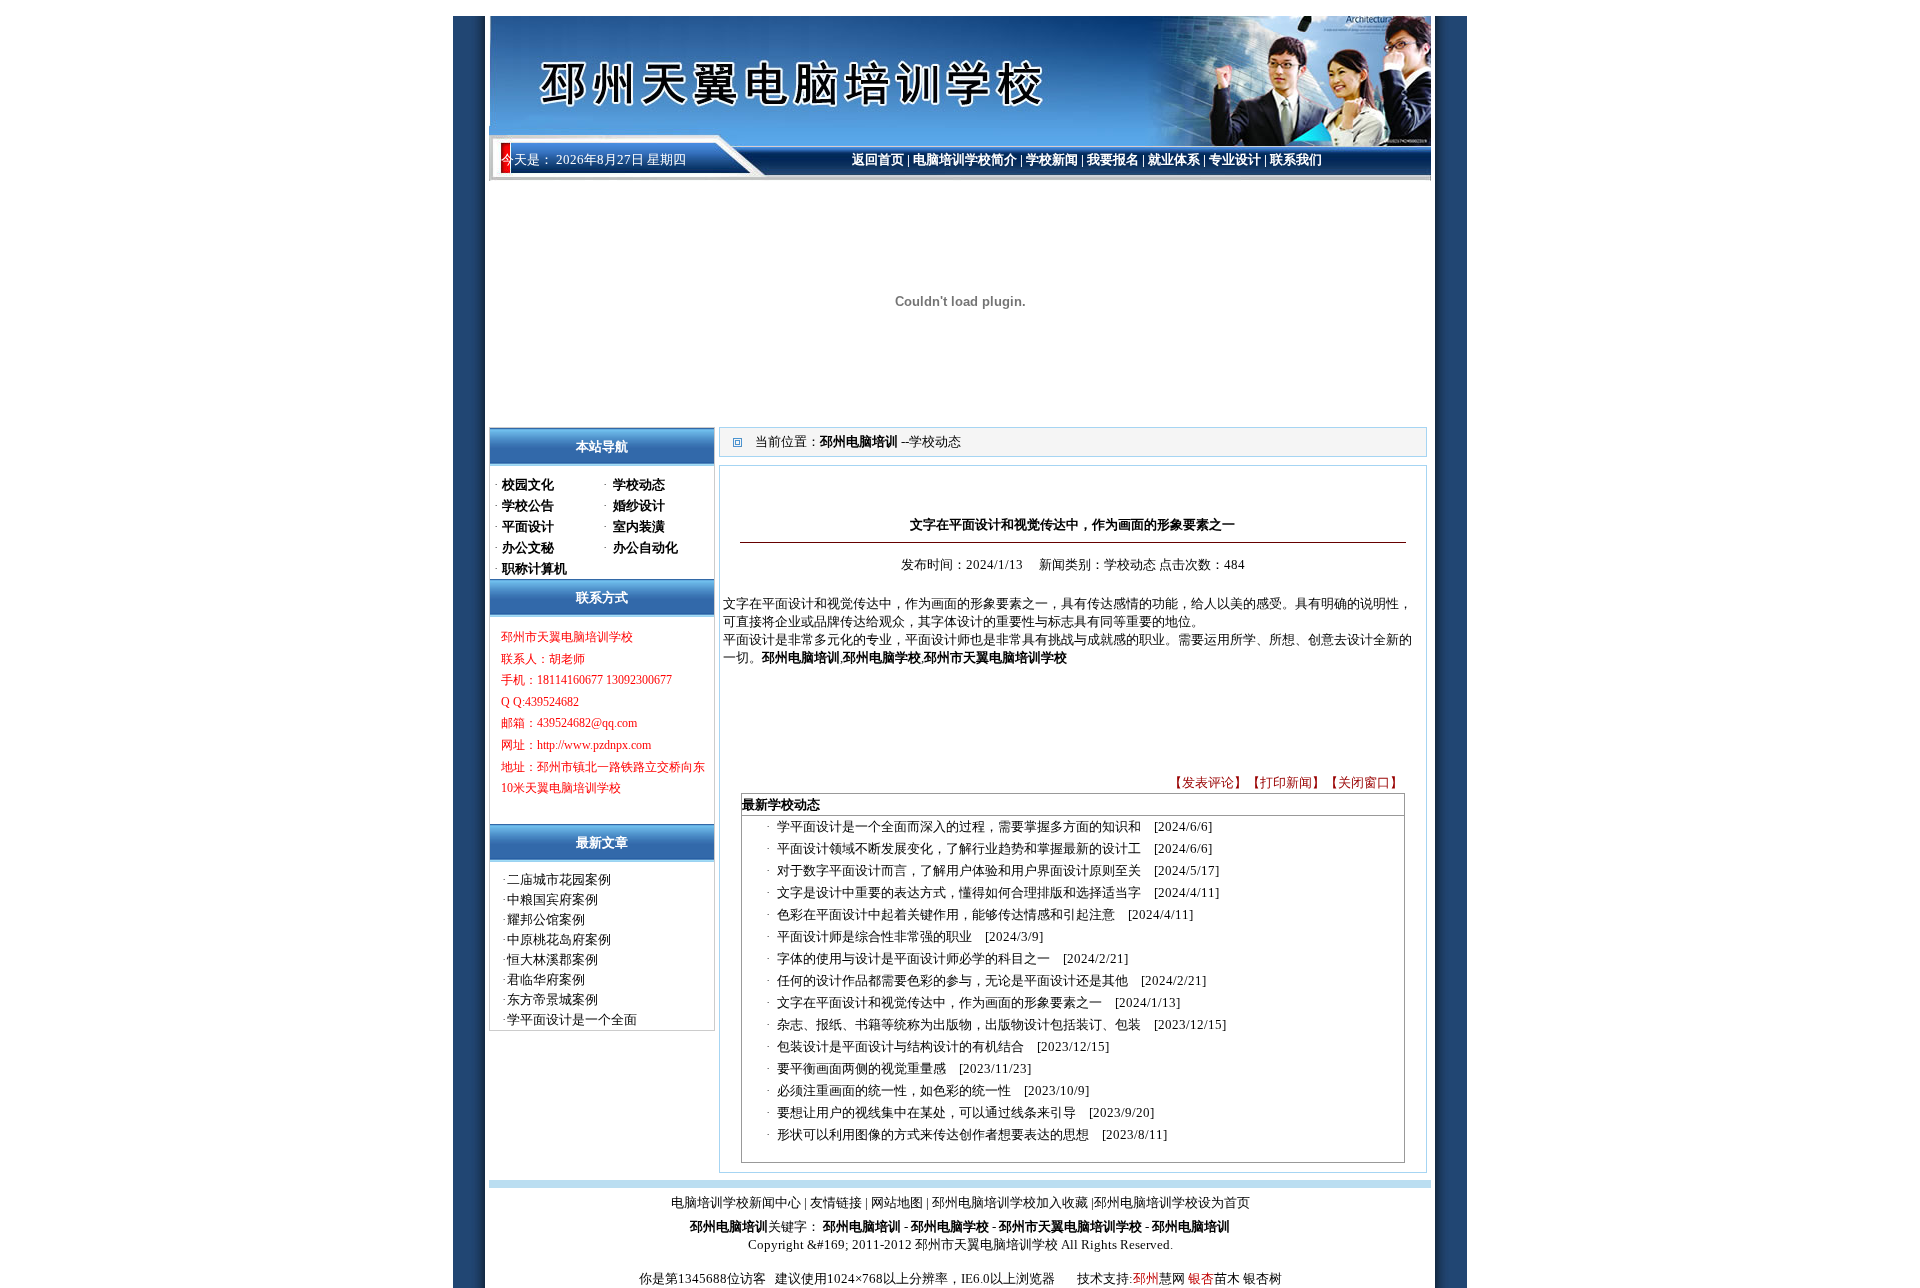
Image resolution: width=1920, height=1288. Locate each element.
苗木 (1227, 1278)
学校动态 (935, 441)
